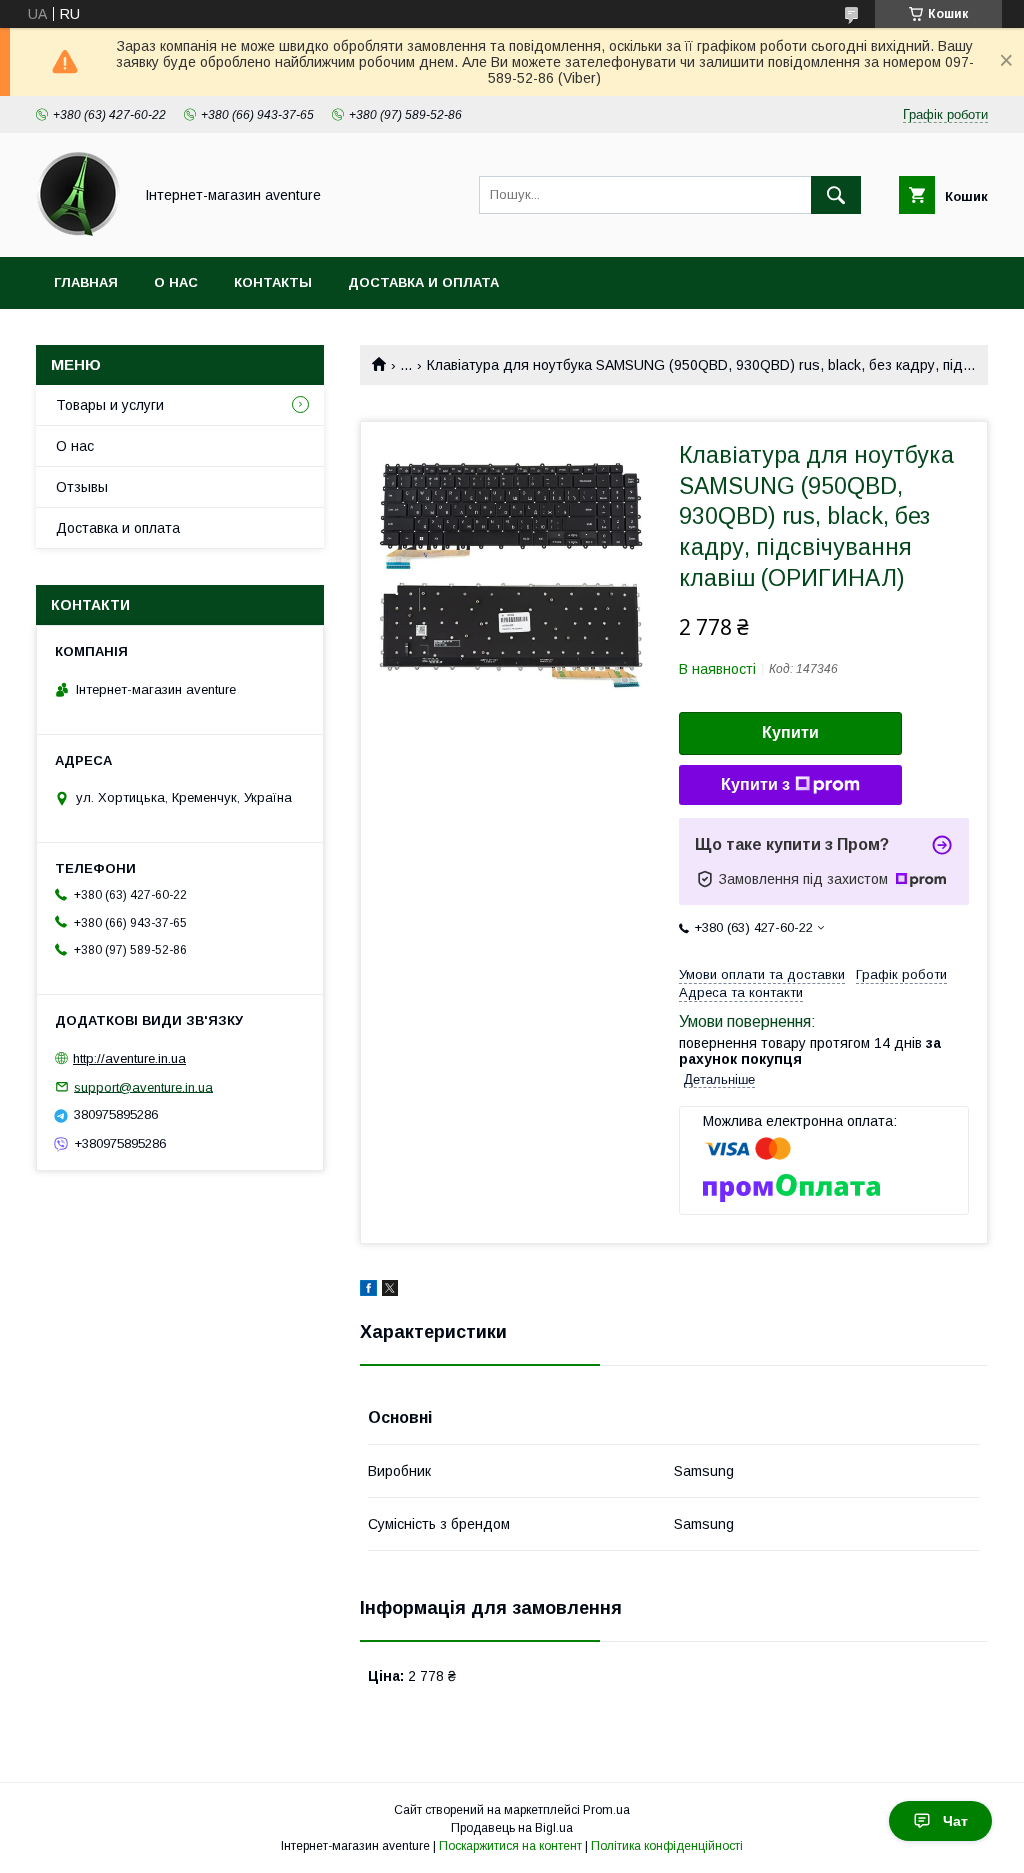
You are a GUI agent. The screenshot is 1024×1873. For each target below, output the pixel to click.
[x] (390, 1291)
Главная (86, 282)
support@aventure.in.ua (143, 1086)
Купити (790, 732)
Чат (955, 1821)
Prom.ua (606, 1810)
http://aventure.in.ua (129, 1058)
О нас (176, 282)
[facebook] (368, 1291)
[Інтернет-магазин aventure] (78, 231)
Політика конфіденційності (667, 1846)
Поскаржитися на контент (510, 1846)
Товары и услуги (110, 405)
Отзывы (82, 487)
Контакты (273, 282)
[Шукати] (836, 195)
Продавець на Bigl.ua (512, 1828)
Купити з (755, 784)
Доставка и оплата (423, 282)
